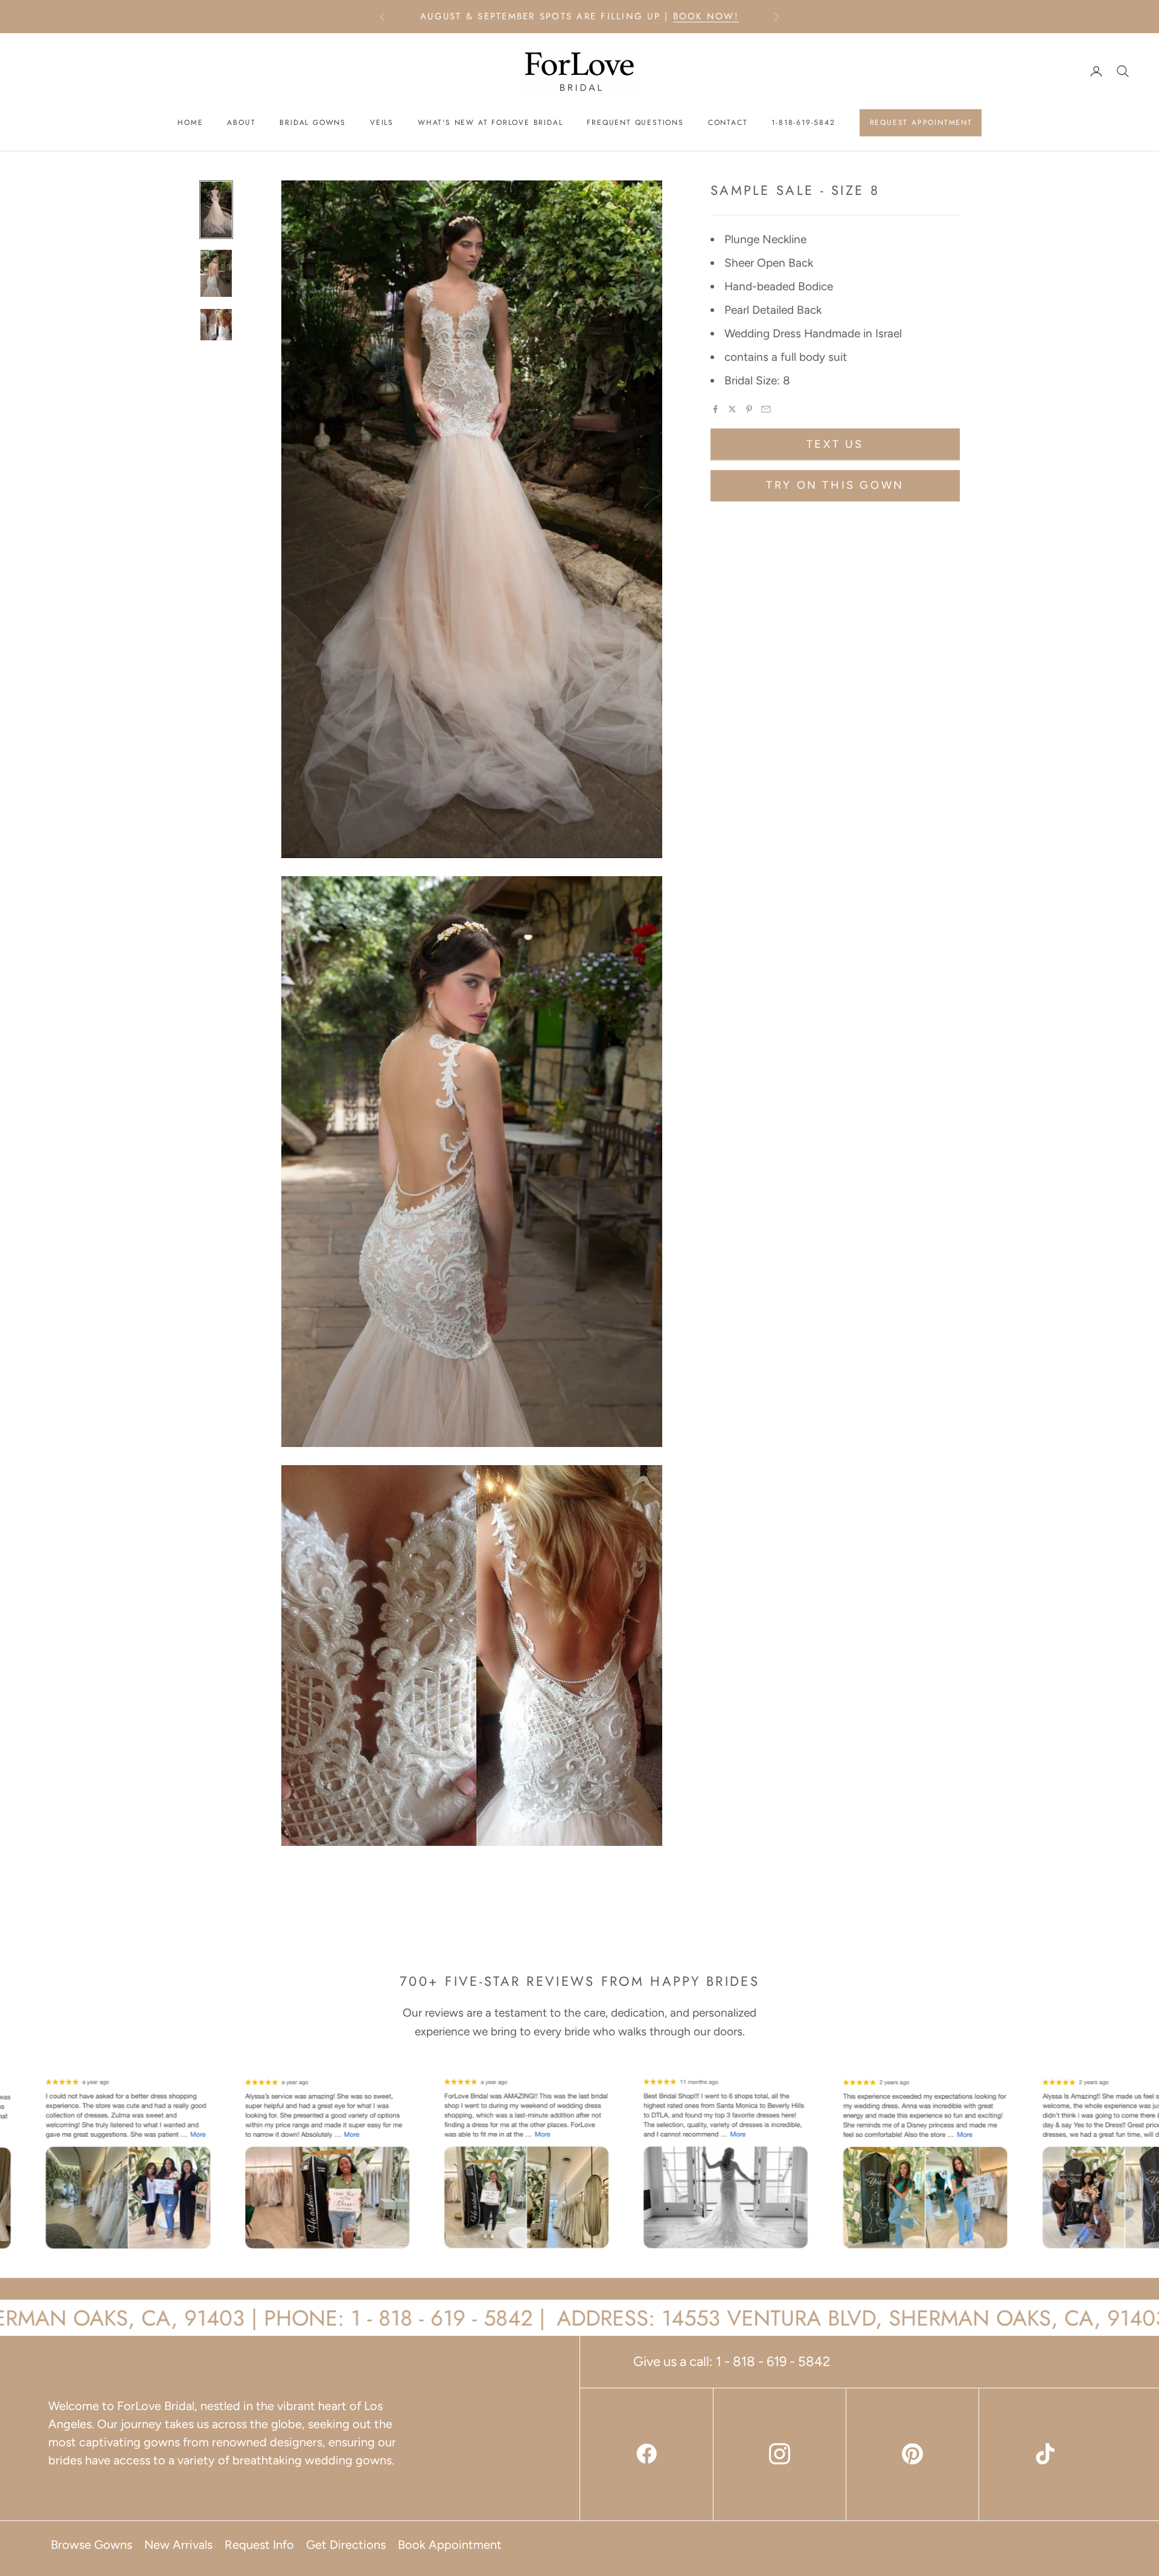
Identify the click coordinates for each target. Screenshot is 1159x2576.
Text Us (835, 444)
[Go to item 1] (216, 210)
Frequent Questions (635, 122)
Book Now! (706, 16)
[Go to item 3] (216, 325)
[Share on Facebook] (715, 409)
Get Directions (346, 2545)
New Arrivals (178, 2545)
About (241, 122)
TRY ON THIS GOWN (835, 485)
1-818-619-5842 (803, 122)
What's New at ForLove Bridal (490, 122)
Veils (382, 122)
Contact (728, 122)
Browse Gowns (91, 2545)
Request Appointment (921, 122)
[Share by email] (766, 409)
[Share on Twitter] (732, 409)
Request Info (259, 2545)
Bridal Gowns (313, 122)
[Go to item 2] (216, 273)
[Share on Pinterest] (749, 409)
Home (190, 122)
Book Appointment (450, 2545)
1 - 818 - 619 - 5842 (773, 2361)
